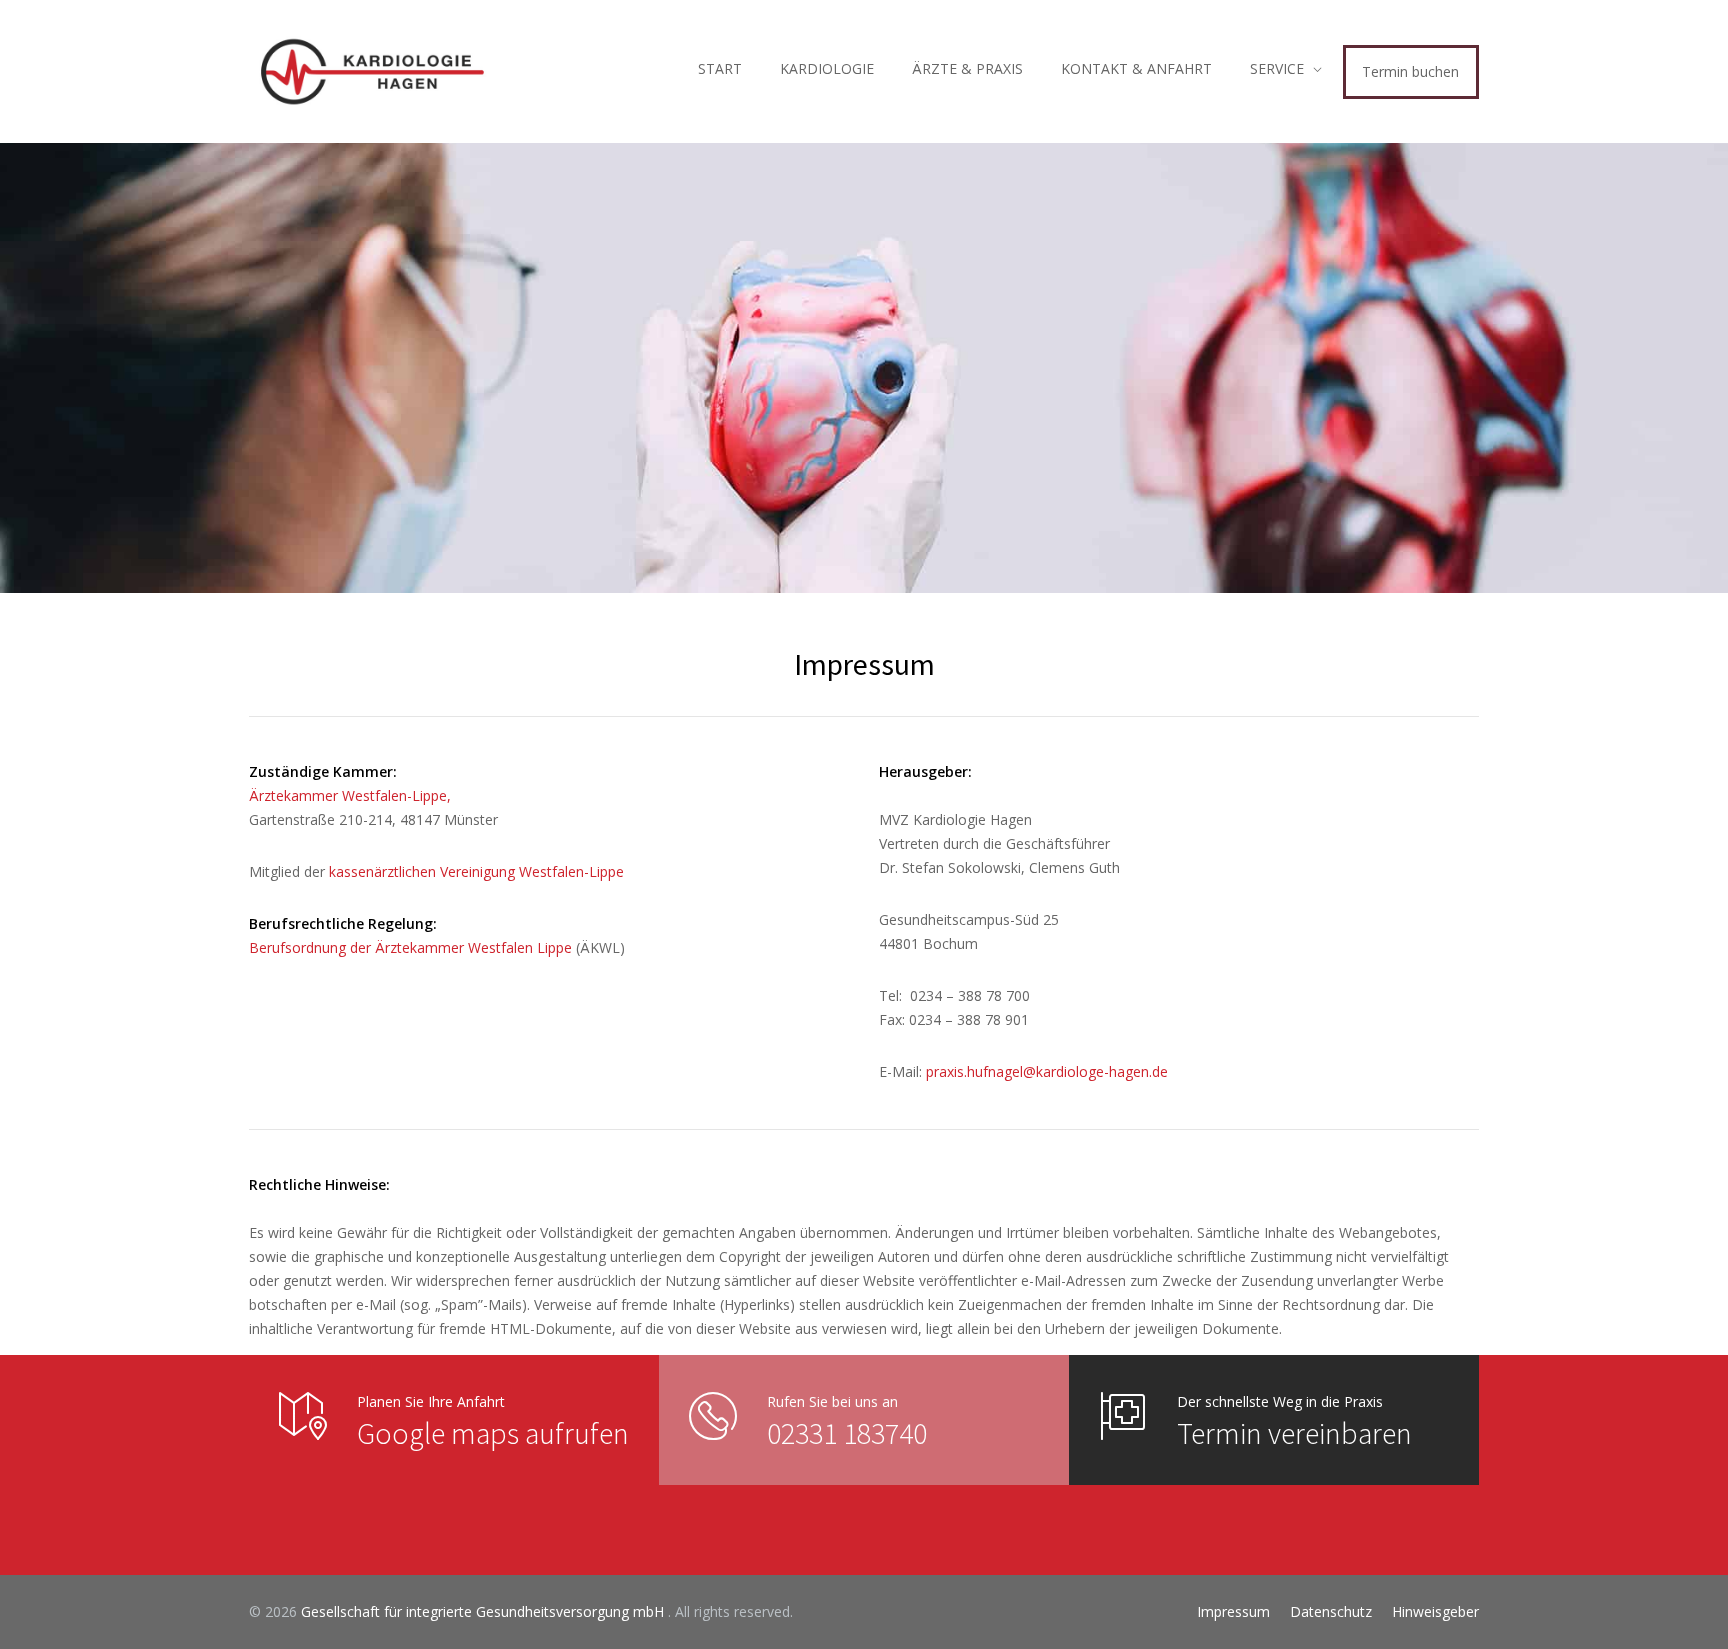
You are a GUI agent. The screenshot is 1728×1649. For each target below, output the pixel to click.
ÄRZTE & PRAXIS (967, 68)
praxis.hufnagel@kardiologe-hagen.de (1047, 1071)
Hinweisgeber (1435, 1611)
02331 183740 (847, 1433)
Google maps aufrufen (493, 1433)
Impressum (1233, 1611)
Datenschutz (1331, 1611)
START (720, 68)
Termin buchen (1410, 71)
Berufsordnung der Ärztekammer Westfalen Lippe (410, 947)
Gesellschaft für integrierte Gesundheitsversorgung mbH (484, 1611)
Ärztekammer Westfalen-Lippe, (350, 795)
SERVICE (1277, 68)
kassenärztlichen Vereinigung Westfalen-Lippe (476, 871)
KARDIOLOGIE (827, 68)
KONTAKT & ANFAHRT (1136, 68)
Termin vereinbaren (1294, 1433)
